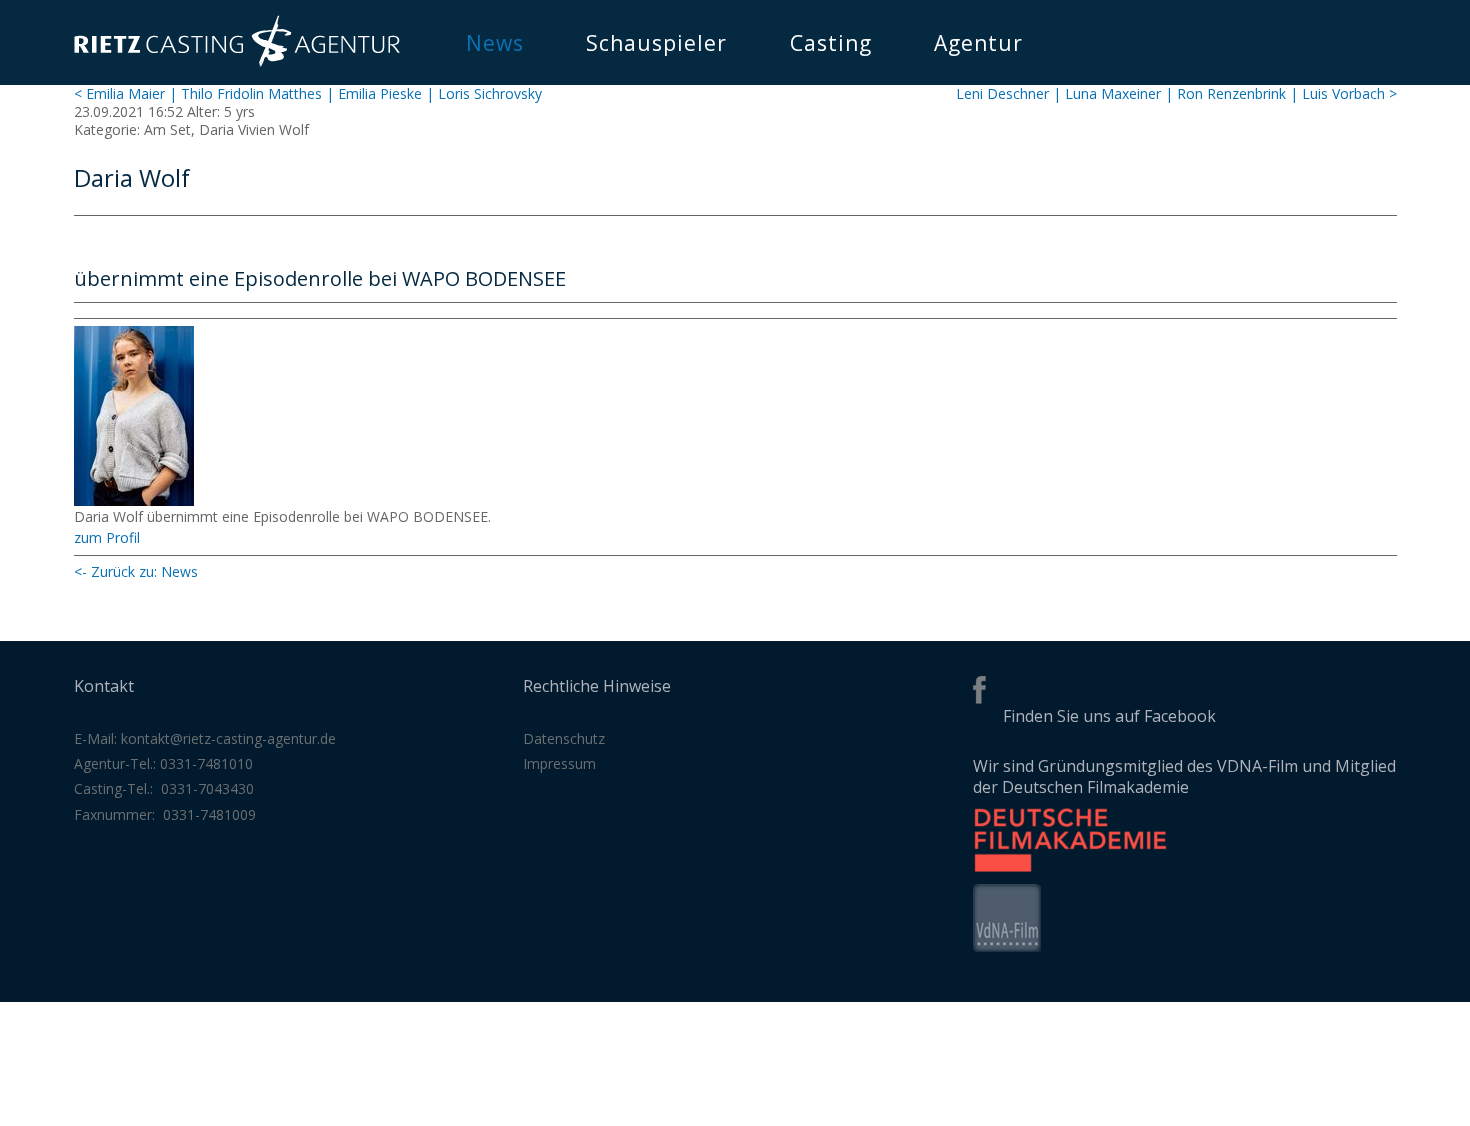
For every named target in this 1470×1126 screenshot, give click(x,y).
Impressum (559, 763)
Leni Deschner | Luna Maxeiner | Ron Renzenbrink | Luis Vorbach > (1176, 93)
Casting (831, 43)
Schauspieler (656, 43)
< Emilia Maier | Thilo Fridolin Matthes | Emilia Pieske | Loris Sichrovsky (308, 93)
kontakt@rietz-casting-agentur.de (228, 738)
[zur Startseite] (237, 61)
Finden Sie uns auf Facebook (1109, 716)
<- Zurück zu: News (136, 571)
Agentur (978, 43)
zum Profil (107, 537)
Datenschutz (564, 738)
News (495, 43)
